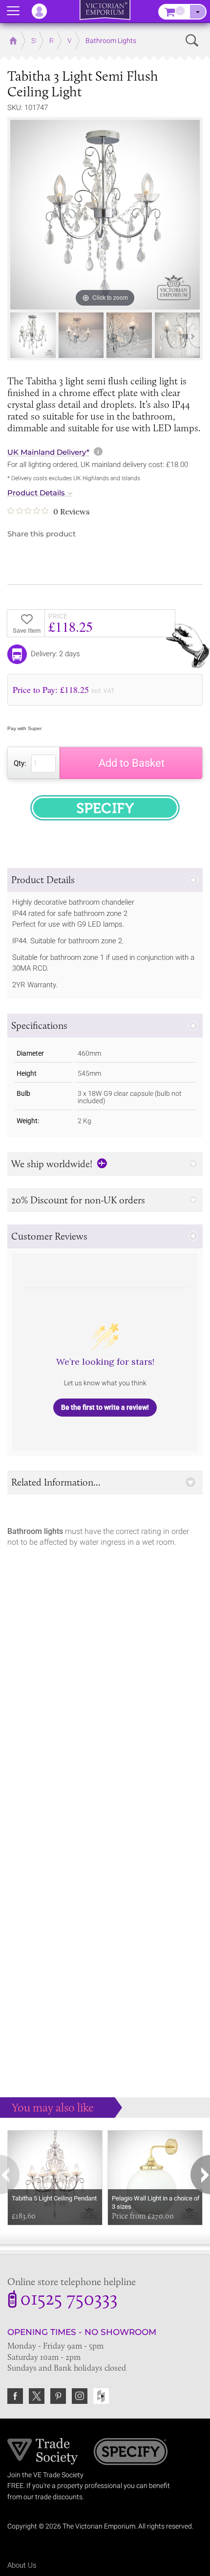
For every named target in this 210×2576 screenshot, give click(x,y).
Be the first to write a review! (105, 1407)
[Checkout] (198, 12)
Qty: (20, 763)
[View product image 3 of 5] (129, 335)
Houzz (101, 2396)
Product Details (36, 493)
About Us (22, 2565)
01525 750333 (69, 2300)
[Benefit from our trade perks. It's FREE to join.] (43, 2451)
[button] (105, 880)
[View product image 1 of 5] (33, 335)
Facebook (15, 2396)
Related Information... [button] (56, 1482)
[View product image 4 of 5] (178, 335)
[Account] (44, 11)
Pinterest (58, 2396)
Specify (131, 2453)
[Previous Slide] (17, 336)
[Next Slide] (193, 336)
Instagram (80, 2396)
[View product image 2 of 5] (81, 335)
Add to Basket (132, 763)
